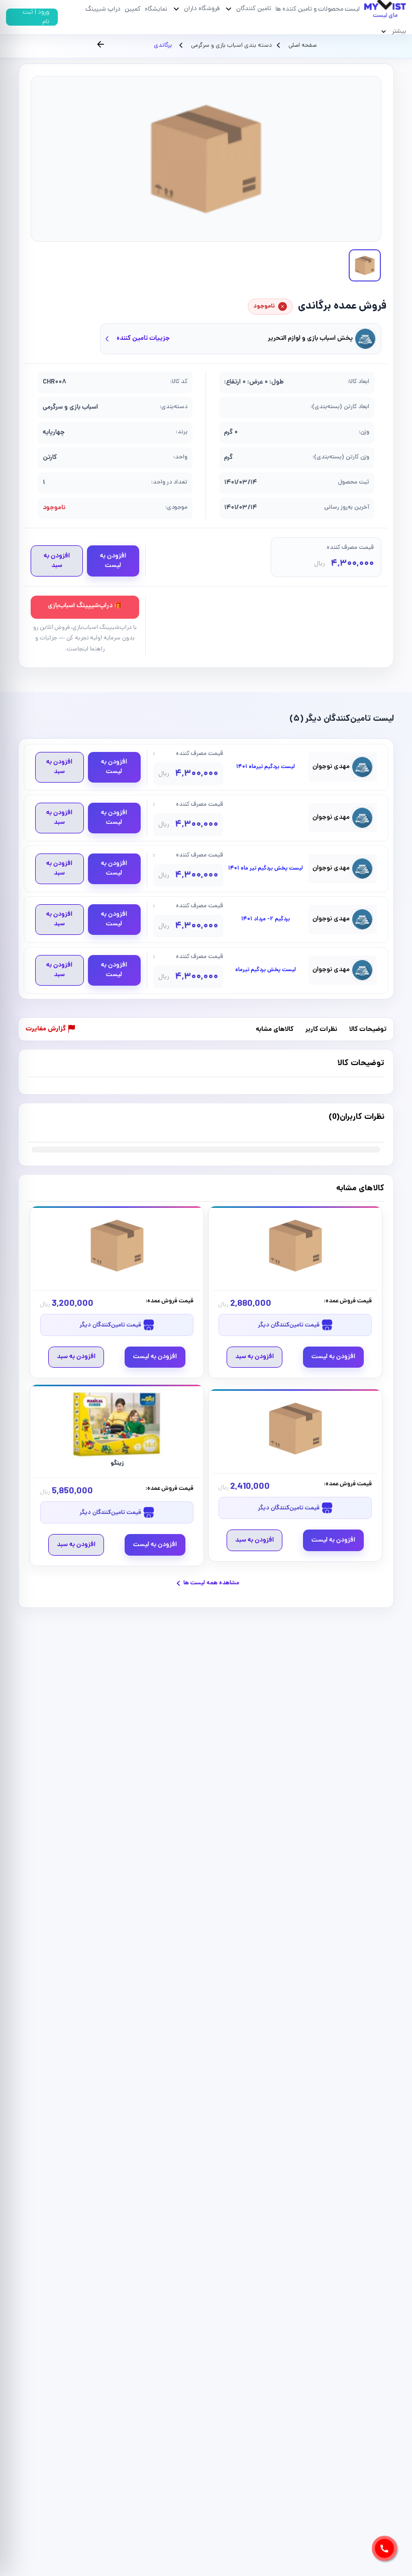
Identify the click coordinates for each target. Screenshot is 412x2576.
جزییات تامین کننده (143, 339)
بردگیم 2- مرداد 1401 (266, 919)
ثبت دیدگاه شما (47, 1123)
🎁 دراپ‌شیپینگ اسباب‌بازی (85, 606)
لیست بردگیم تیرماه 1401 (266, 767)
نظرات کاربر (321, 1030)
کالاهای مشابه (275, 1030)
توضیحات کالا (368, 1030)
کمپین (133, 9)
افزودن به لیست (113, 561)
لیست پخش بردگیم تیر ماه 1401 (266, 869)
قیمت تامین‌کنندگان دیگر (289, 1325)
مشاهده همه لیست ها (211, 1583)
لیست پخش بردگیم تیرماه (266, 970)
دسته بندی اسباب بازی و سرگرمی (231, 46)
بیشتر (399, 31)
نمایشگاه (156, 9)
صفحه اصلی (302, 46)
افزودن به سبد (57, 561)
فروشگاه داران (202, 9)
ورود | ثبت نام (36, 17)
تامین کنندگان (254, 9)
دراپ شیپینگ (103, 9)
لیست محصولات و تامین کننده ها (318, 9)
